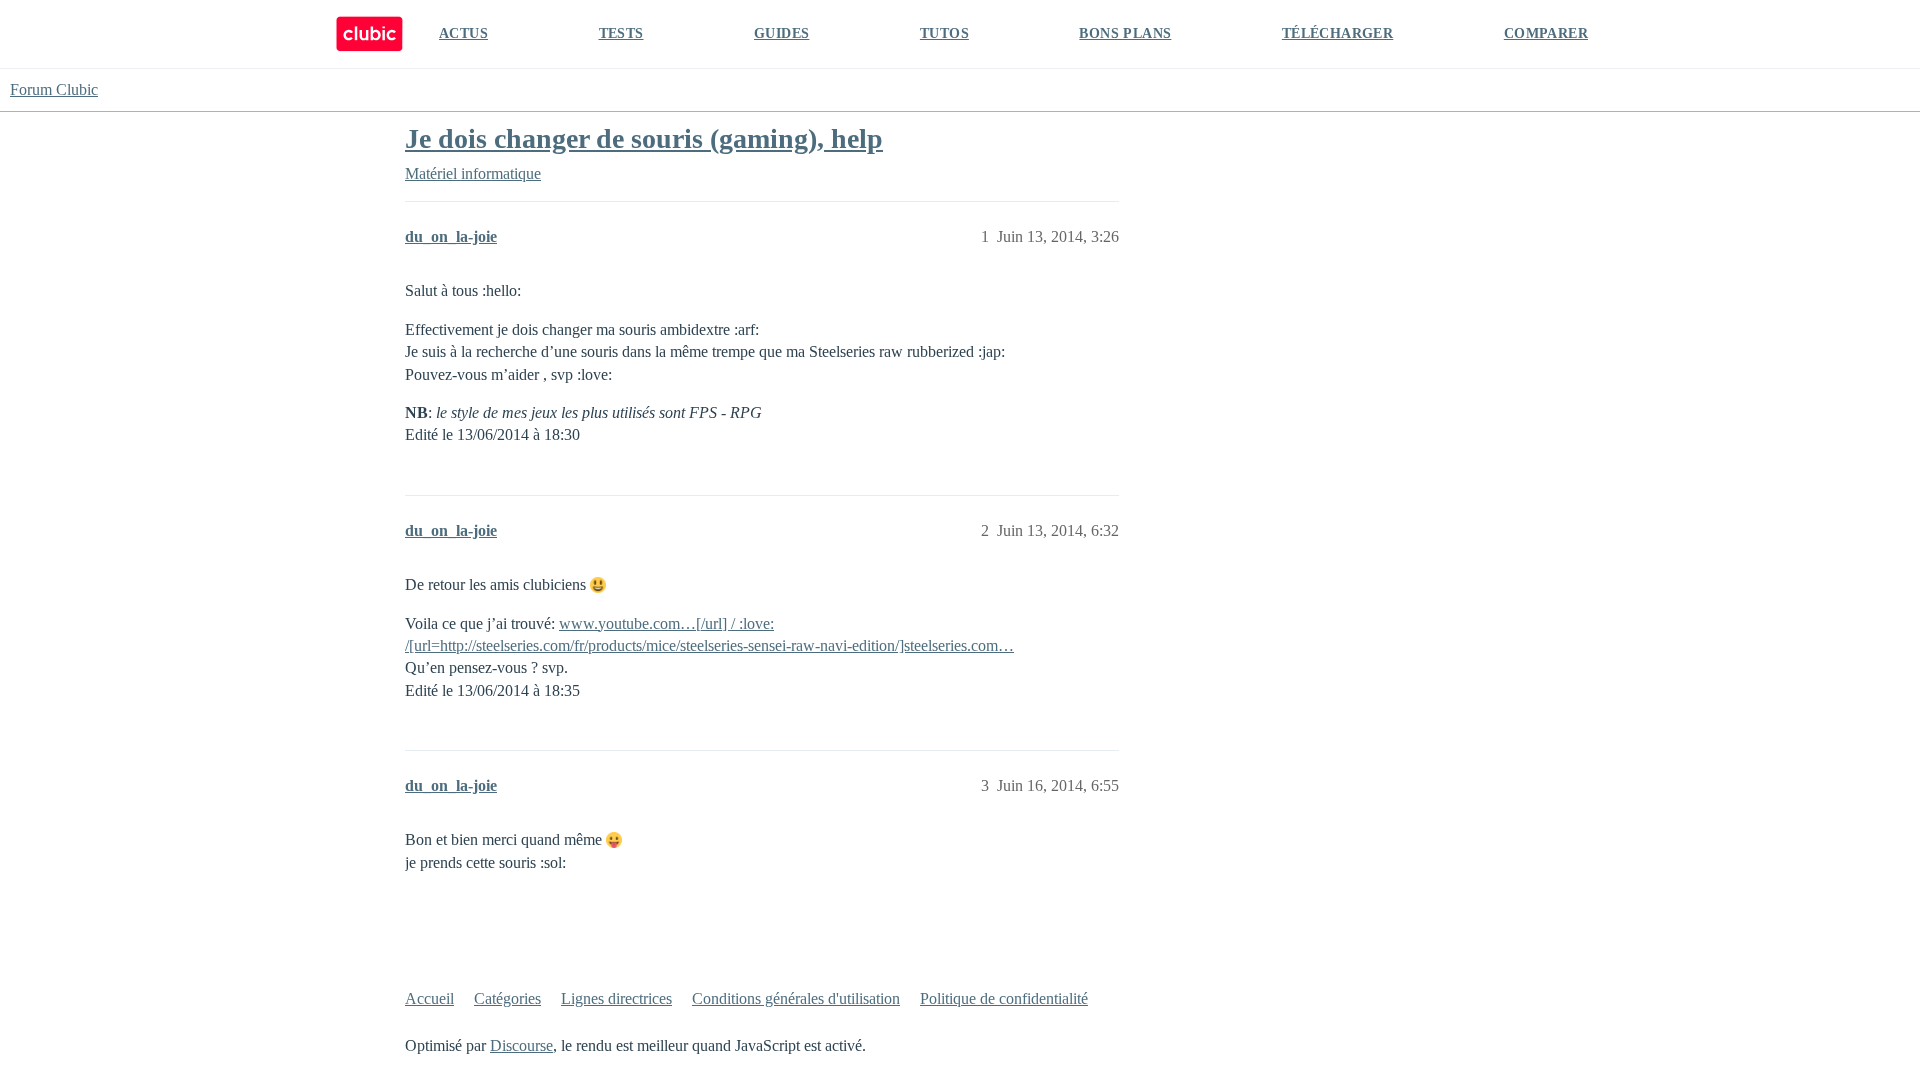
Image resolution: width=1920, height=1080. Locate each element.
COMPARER (1546, 33)
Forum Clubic (54, 89)
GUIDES (781, 33)
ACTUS (463, 33)
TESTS (621, 33)
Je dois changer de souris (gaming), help (644, 138)
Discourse (521, 1045)
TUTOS (944, 33)
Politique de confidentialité (1004, 998)
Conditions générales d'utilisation (796, 998)
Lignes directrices (616, 998)
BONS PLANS (1125, 33)
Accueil (429, 998)
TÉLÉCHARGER (1337, 33)
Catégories (507, 998)
